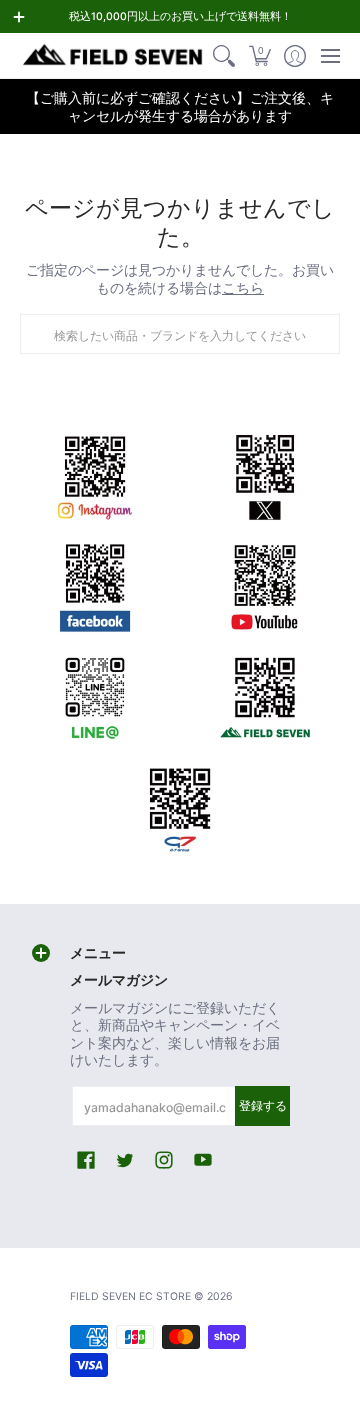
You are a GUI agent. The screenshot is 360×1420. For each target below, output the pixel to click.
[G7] (180, 804)
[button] (259, 55)
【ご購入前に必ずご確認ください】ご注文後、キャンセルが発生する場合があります (180, 106)
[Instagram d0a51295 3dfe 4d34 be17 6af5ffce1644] (95, 474)
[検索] (224, 55)
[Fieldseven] (265, 694)
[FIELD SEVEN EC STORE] (113, 55)
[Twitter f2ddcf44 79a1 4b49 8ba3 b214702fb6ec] (265, 474)
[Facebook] (95, 584)
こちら (243, 287)
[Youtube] (265, 584)
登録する (263, 1105)
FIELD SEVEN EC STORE (130, 1296)
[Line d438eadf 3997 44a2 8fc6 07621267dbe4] (95, 694)
